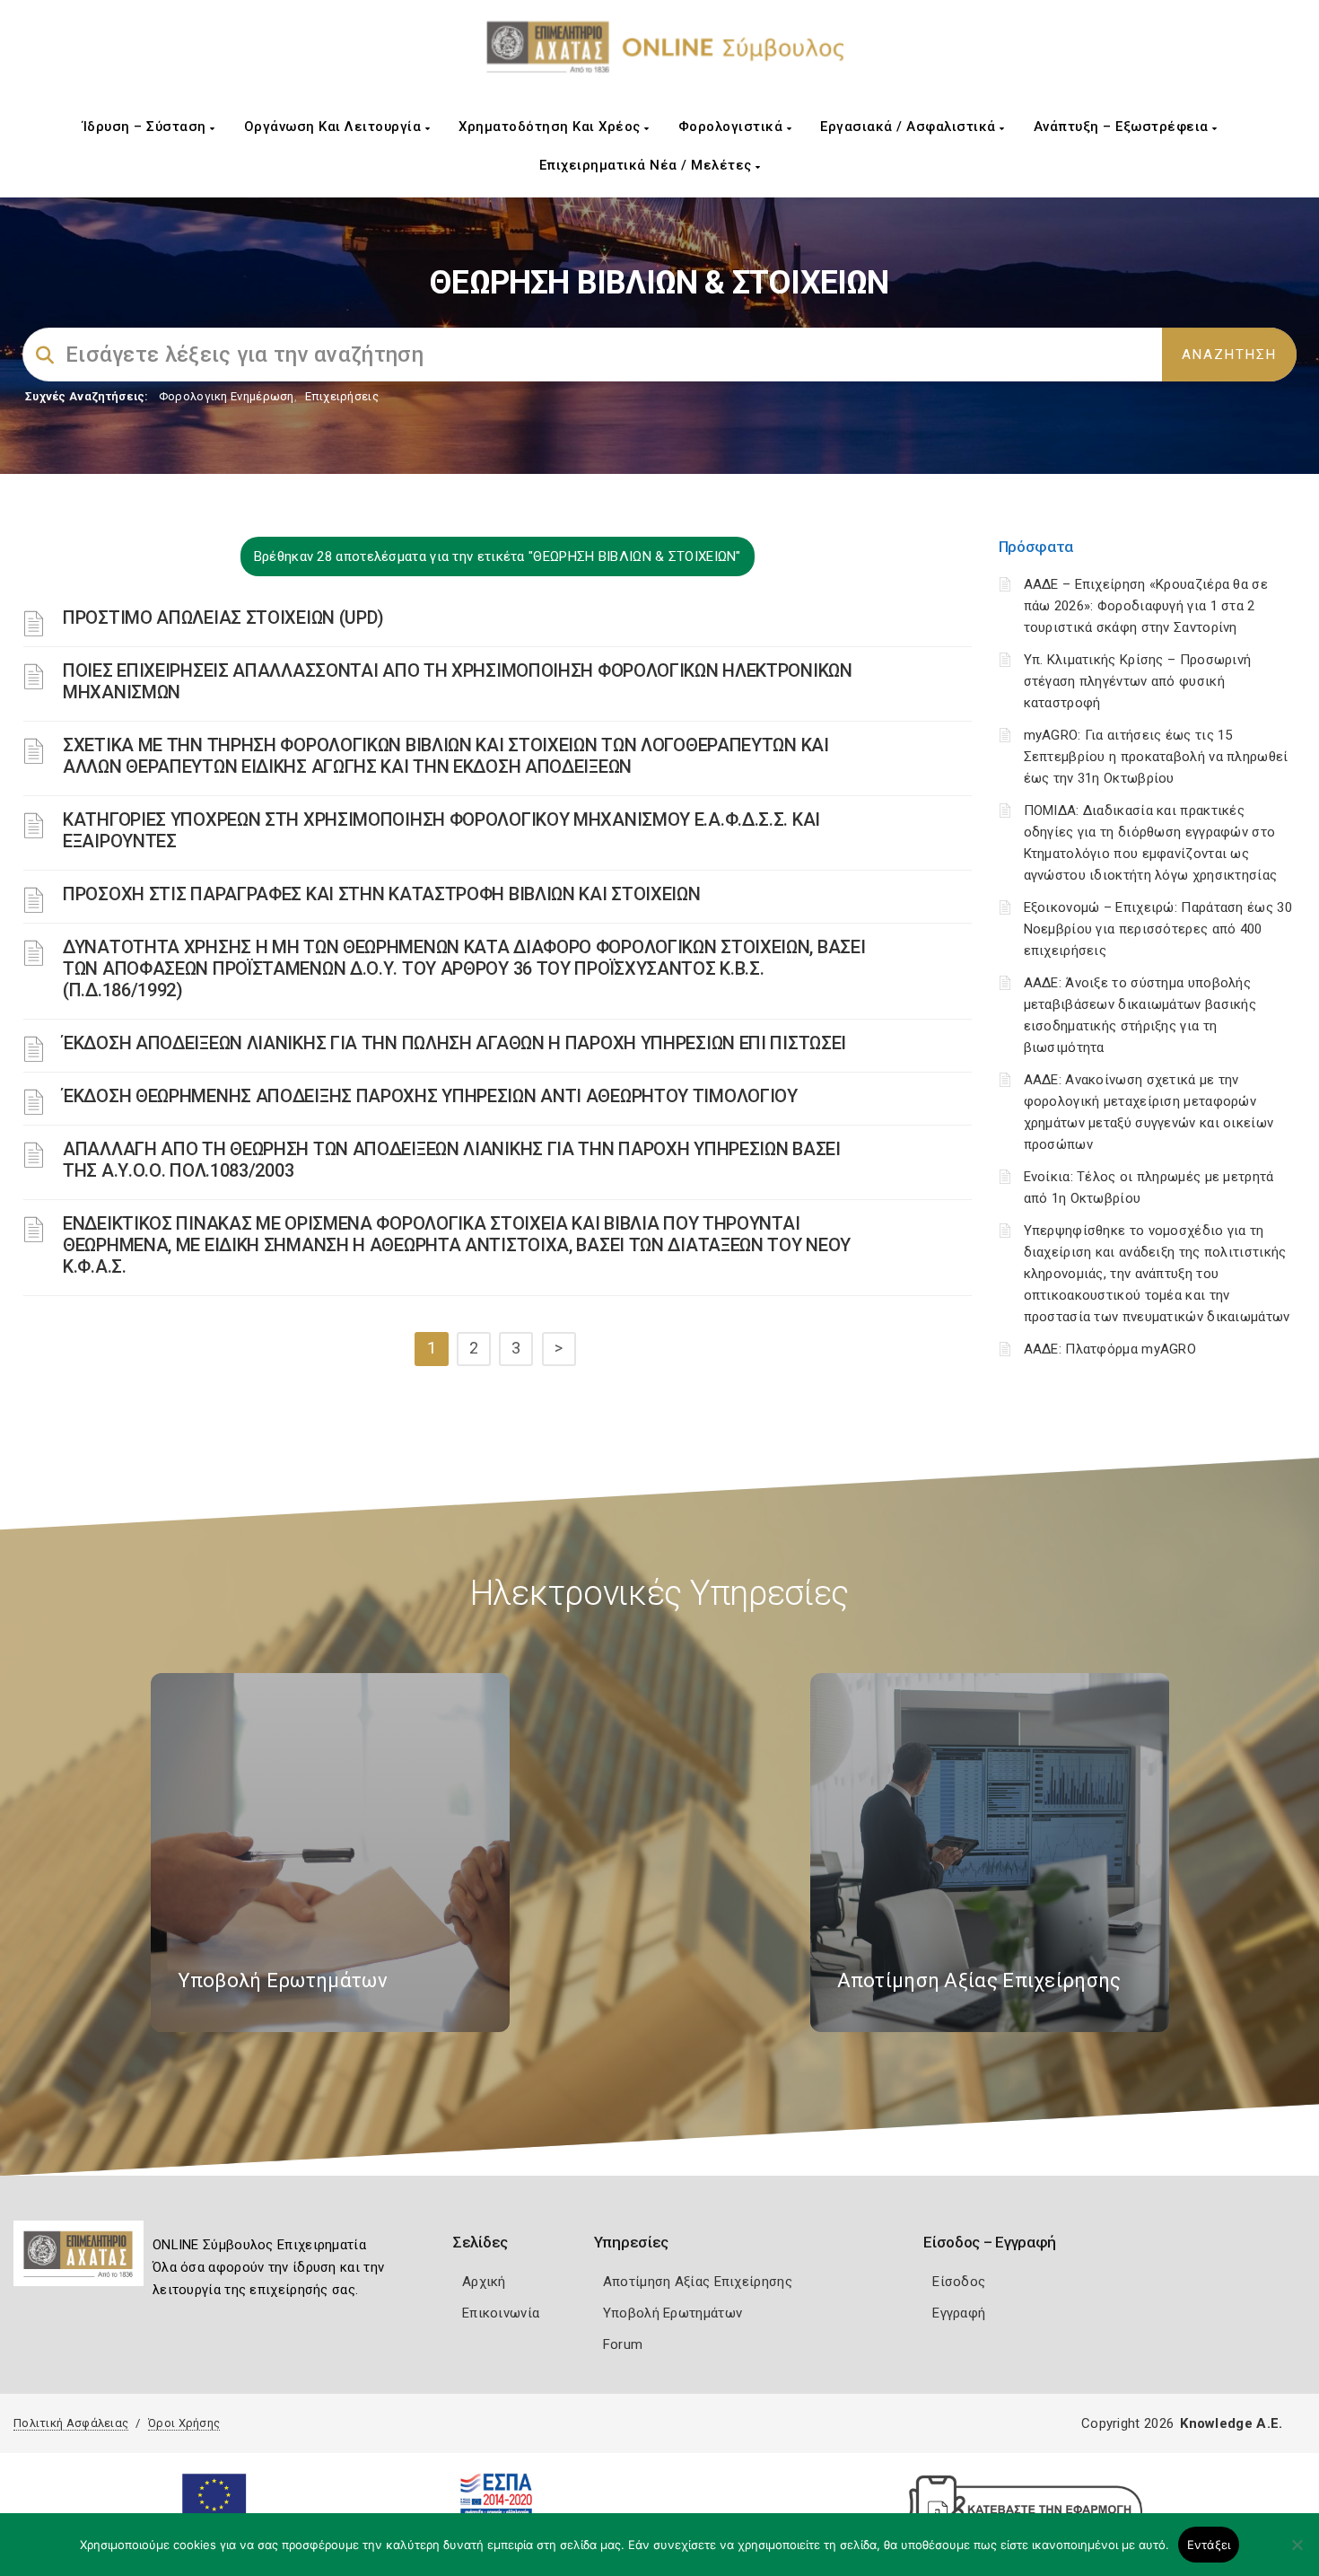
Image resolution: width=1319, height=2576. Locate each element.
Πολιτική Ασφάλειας (71, 2423)
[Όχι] (1297, 2554)
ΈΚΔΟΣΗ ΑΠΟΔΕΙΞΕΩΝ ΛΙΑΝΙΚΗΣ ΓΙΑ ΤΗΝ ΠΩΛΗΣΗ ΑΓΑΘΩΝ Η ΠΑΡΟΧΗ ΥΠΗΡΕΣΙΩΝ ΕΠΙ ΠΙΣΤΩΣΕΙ (454, 1043)
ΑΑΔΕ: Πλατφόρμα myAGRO (1110, 1349)
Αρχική (484, 2282)
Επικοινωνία (501, 2313)
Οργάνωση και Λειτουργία (335, 127)
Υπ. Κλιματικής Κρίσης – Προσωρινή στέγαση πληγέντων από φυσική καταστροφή (1138, 681)
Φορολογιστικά (733, 127)
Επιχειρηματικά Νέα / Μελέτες (648, 165)
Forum (623, 2344)
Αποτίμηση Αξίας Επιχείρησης (698, 2282)
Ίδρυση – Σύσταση (147, 127)
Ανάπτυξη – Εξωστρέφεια (1123, 127)
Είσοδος (959, 2282)
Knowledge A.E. (1231, 2423)
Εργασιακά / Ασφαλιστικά (910, 127)
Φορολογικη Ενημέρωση (227, 396)
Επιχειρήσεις (342, 396)
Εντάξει (1209, 2545)
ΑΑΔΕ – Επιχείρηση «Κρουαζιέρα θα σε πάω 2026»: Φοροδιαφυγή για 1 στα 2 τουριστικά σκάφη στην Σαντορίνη (1146, 606)
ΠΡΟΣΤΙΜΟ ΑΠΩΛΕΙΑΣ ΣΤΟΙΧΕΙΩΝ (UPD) (223, 618)
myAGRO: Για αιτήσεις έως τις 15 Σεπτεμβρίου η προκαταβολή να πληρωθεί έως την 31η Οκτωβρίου (1156, 757)
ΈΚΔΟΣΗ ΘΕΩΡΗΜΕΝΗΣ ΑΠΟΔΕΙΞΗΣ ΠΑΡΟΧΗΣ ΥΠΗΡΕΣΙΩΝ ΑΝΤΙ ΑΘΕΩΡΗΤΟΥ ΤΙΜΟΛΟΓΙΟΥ (430, 1096)
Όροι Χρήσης (184, 2423)
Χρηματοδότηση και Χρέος (551, 127)
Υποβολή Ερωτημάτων (673, 2313)
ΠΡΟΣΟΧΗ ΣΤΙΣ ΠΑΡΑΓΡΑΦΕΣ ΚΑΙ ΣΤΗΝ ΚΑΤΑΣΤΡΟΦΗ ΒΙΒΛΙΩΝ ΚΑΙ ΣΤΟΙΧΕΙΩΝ (382, 894)
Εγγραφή (959, 2313)
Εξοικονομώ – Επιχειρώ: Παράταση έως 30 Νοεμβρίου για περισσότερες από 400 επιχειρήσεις (1158, 929)
